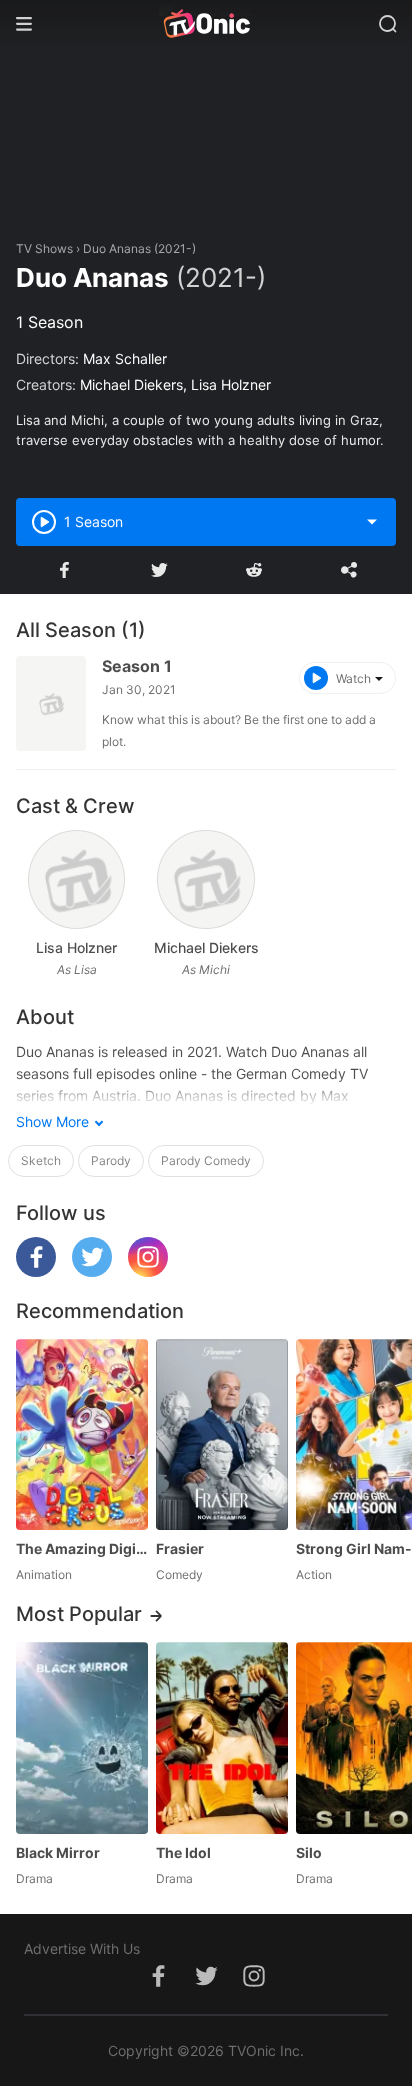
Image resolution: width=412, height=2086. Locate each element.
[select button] (372, 522)
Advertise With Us (82, 1948)
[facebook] (36, 1271)
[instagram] (148, 1271)
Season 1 (137, 666)
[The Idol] (222, 1737)
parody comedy (206, 1160)
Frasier (180, 1548)
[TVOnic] (206, 24)
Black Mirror (58, 1852)
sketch (41, 1160)
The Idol (183, 1852)
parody (111, 1160)
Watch (353, 678)
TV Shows (44, 248)
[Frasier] (222, 1434)
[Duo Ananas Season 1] (51, 703)
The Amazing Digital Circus (82, 1548)
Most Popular (79, 1614)
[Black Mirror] (82, 1737)
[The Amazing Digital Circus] (82, 1434)
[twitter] (92, 1271)
